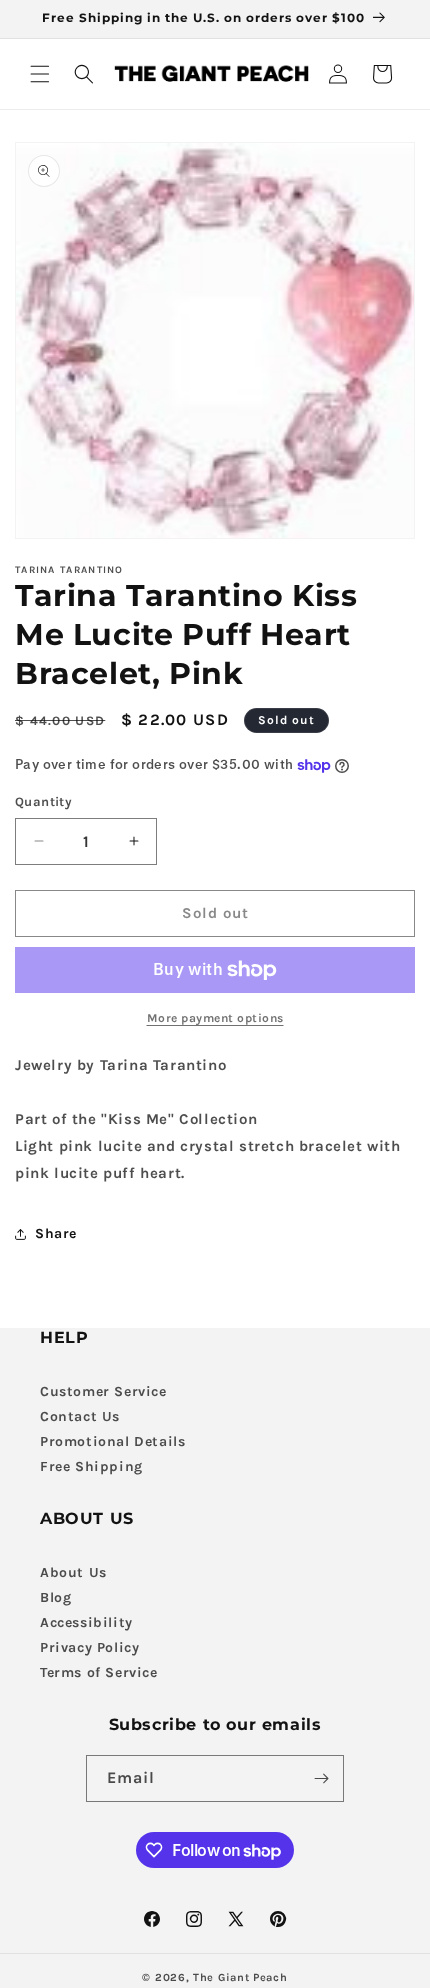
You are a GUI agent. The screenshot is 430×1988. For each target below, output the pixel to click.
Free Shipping (91, 1466)
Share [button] (56, 1233)
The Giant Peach (240, 1977)
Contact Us (80, 1416)
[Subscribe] (321, 1778)
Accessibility (86, 1622)
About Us (73, 1572)
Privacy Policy (89, 1647)
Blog (55, 1597)
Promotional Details (112, 1441)
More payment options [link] (215, 1018)
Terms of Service (99, 1672)
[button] (40, 74)
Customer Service (103, 1391)
